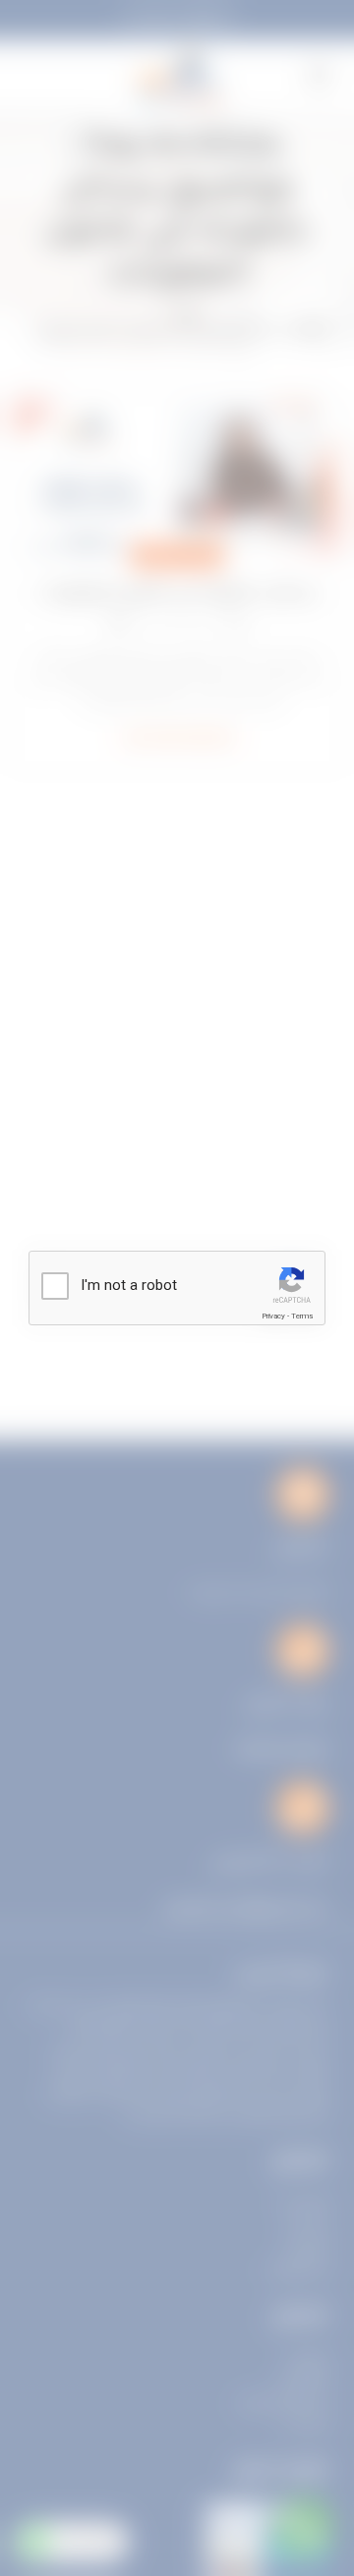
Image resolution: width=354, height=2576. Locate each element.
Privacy (273, 1316)
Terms (302, 1316)
